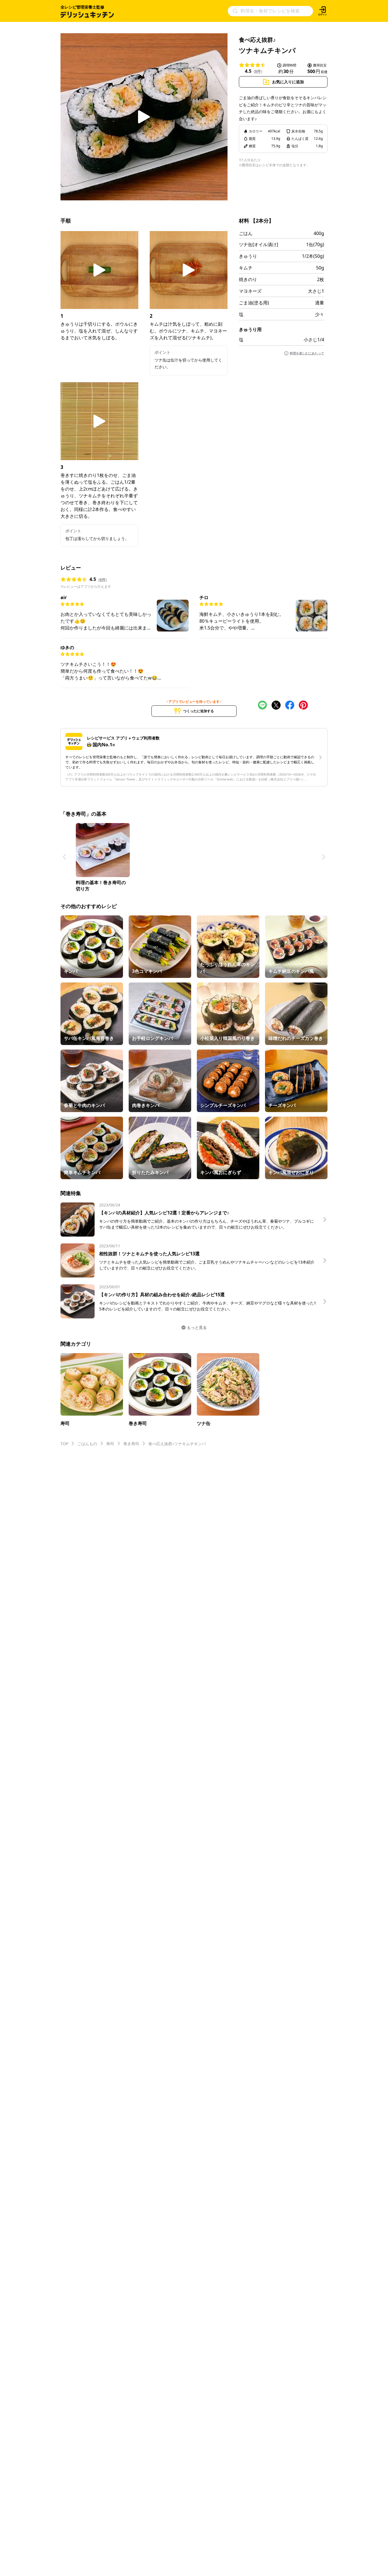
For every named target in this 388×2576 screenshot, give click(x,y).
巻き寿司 (131, 1444)
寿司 (110, 1444)
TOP (64, 1444)
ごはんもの (87, 1444)
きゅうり (248, 256)
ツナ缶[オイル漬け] (258, 244)
